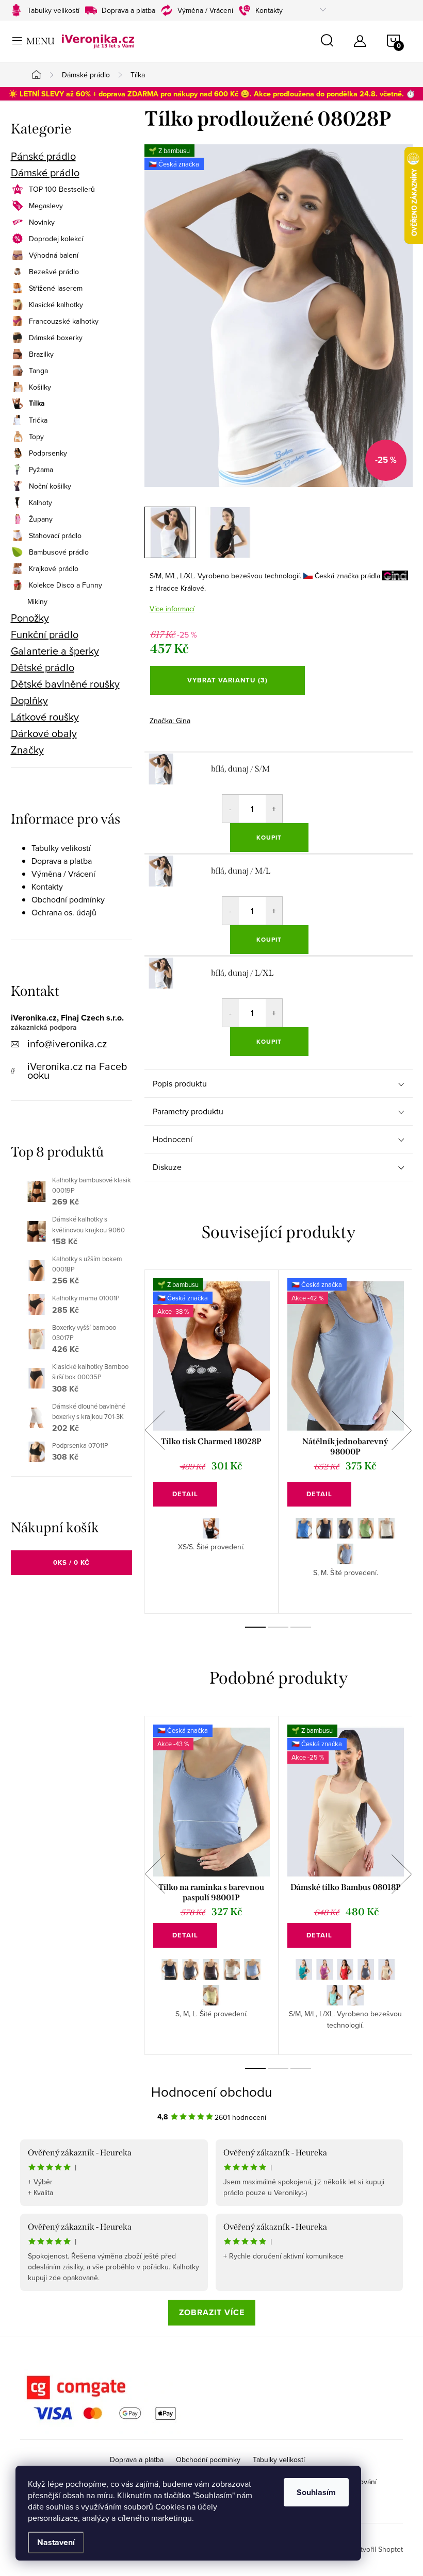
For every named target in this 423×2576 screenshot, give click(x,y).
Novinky (42, 222)
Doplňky (29, 700)
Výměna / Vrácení (205, 10)
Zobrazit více (212, 2312)
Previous (155, 1430)
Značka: (170, 721)
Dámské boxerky (56, 338)
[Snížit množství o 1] (231, 809)
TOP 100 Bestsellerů (62, 189)
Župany (41, 519)
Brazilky (41, 354)
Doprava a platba (128, 10)
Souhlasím (316, 2492)
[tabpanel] (211, 1442)
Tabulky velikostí (53, 10)
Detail (185, 1494)
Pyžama (41, 470)
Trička (38, 420)
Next (402, 1430)
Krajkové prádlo (54, 568)
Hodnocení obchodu (211, 2092)
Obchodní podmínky (68, 899)
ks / (71, 1562)
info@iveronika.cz (67, 1043)
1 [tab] (255, 1627)
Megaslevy (46, 206)
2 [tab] (278, 1627)
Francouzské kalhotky (64, 321)
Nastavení (56, 2542)
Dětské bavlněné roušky (65, 684)
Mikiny (37, 601)
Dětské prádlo (43, 667)
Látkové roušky (45, 717)
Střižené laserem (56, 288)
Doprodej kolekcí (56, 239)
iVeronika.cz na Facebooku (77, 1070)
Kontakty (269, 10)
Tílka (37, 404)
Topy (36, 437)
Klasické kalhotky (56, 305)
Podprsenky (48, 453)
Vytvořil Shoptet (378, 2549)
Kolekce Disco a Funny (66, 585)
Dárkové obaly (44, 733)
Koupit (269, 838)
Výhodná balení (54, 255)
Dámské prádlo (45, 173)
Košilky (40, 387)
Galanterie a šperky (55, 651)
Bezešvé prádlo (54, 272)
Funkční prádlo (45, 634)
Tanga (38, 371)
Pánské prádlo (43, 156)
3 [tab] (301, 1627)
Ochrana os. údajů (64, 912)
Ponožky (30, 618)
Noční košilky (50, 486)
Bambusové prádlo (59, 552)
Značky (27, 750)
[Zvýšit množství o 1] (274, 809)
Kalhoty (40, 503)
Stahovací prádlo (55, 536)
